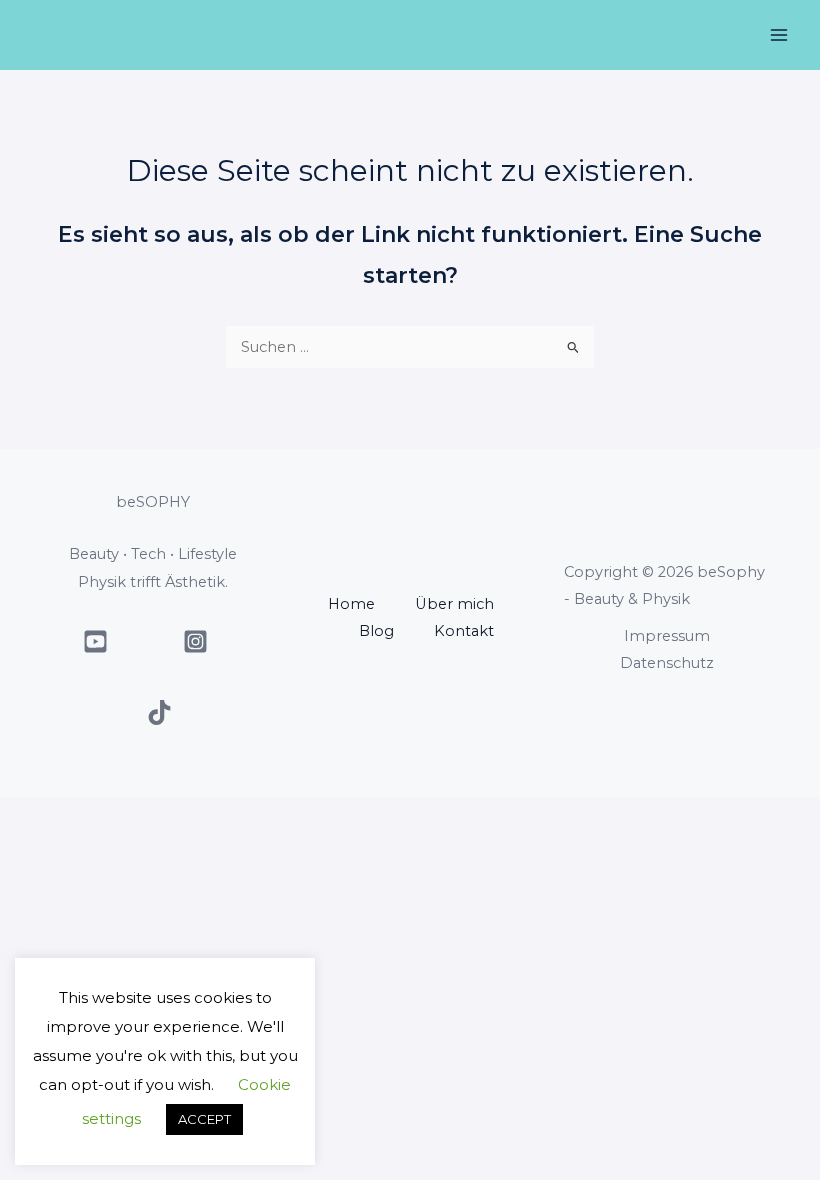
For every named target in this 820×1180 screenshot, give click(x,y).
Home (351, 604)
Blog (376, 631)
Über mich (454, 604)
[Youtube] (95, 641)
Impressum (667, 636)
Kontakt (464, 631)
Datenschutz (667, 663)
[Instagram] (195, 641)
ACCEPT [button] (204, 1119)
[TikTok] (159, 712)
